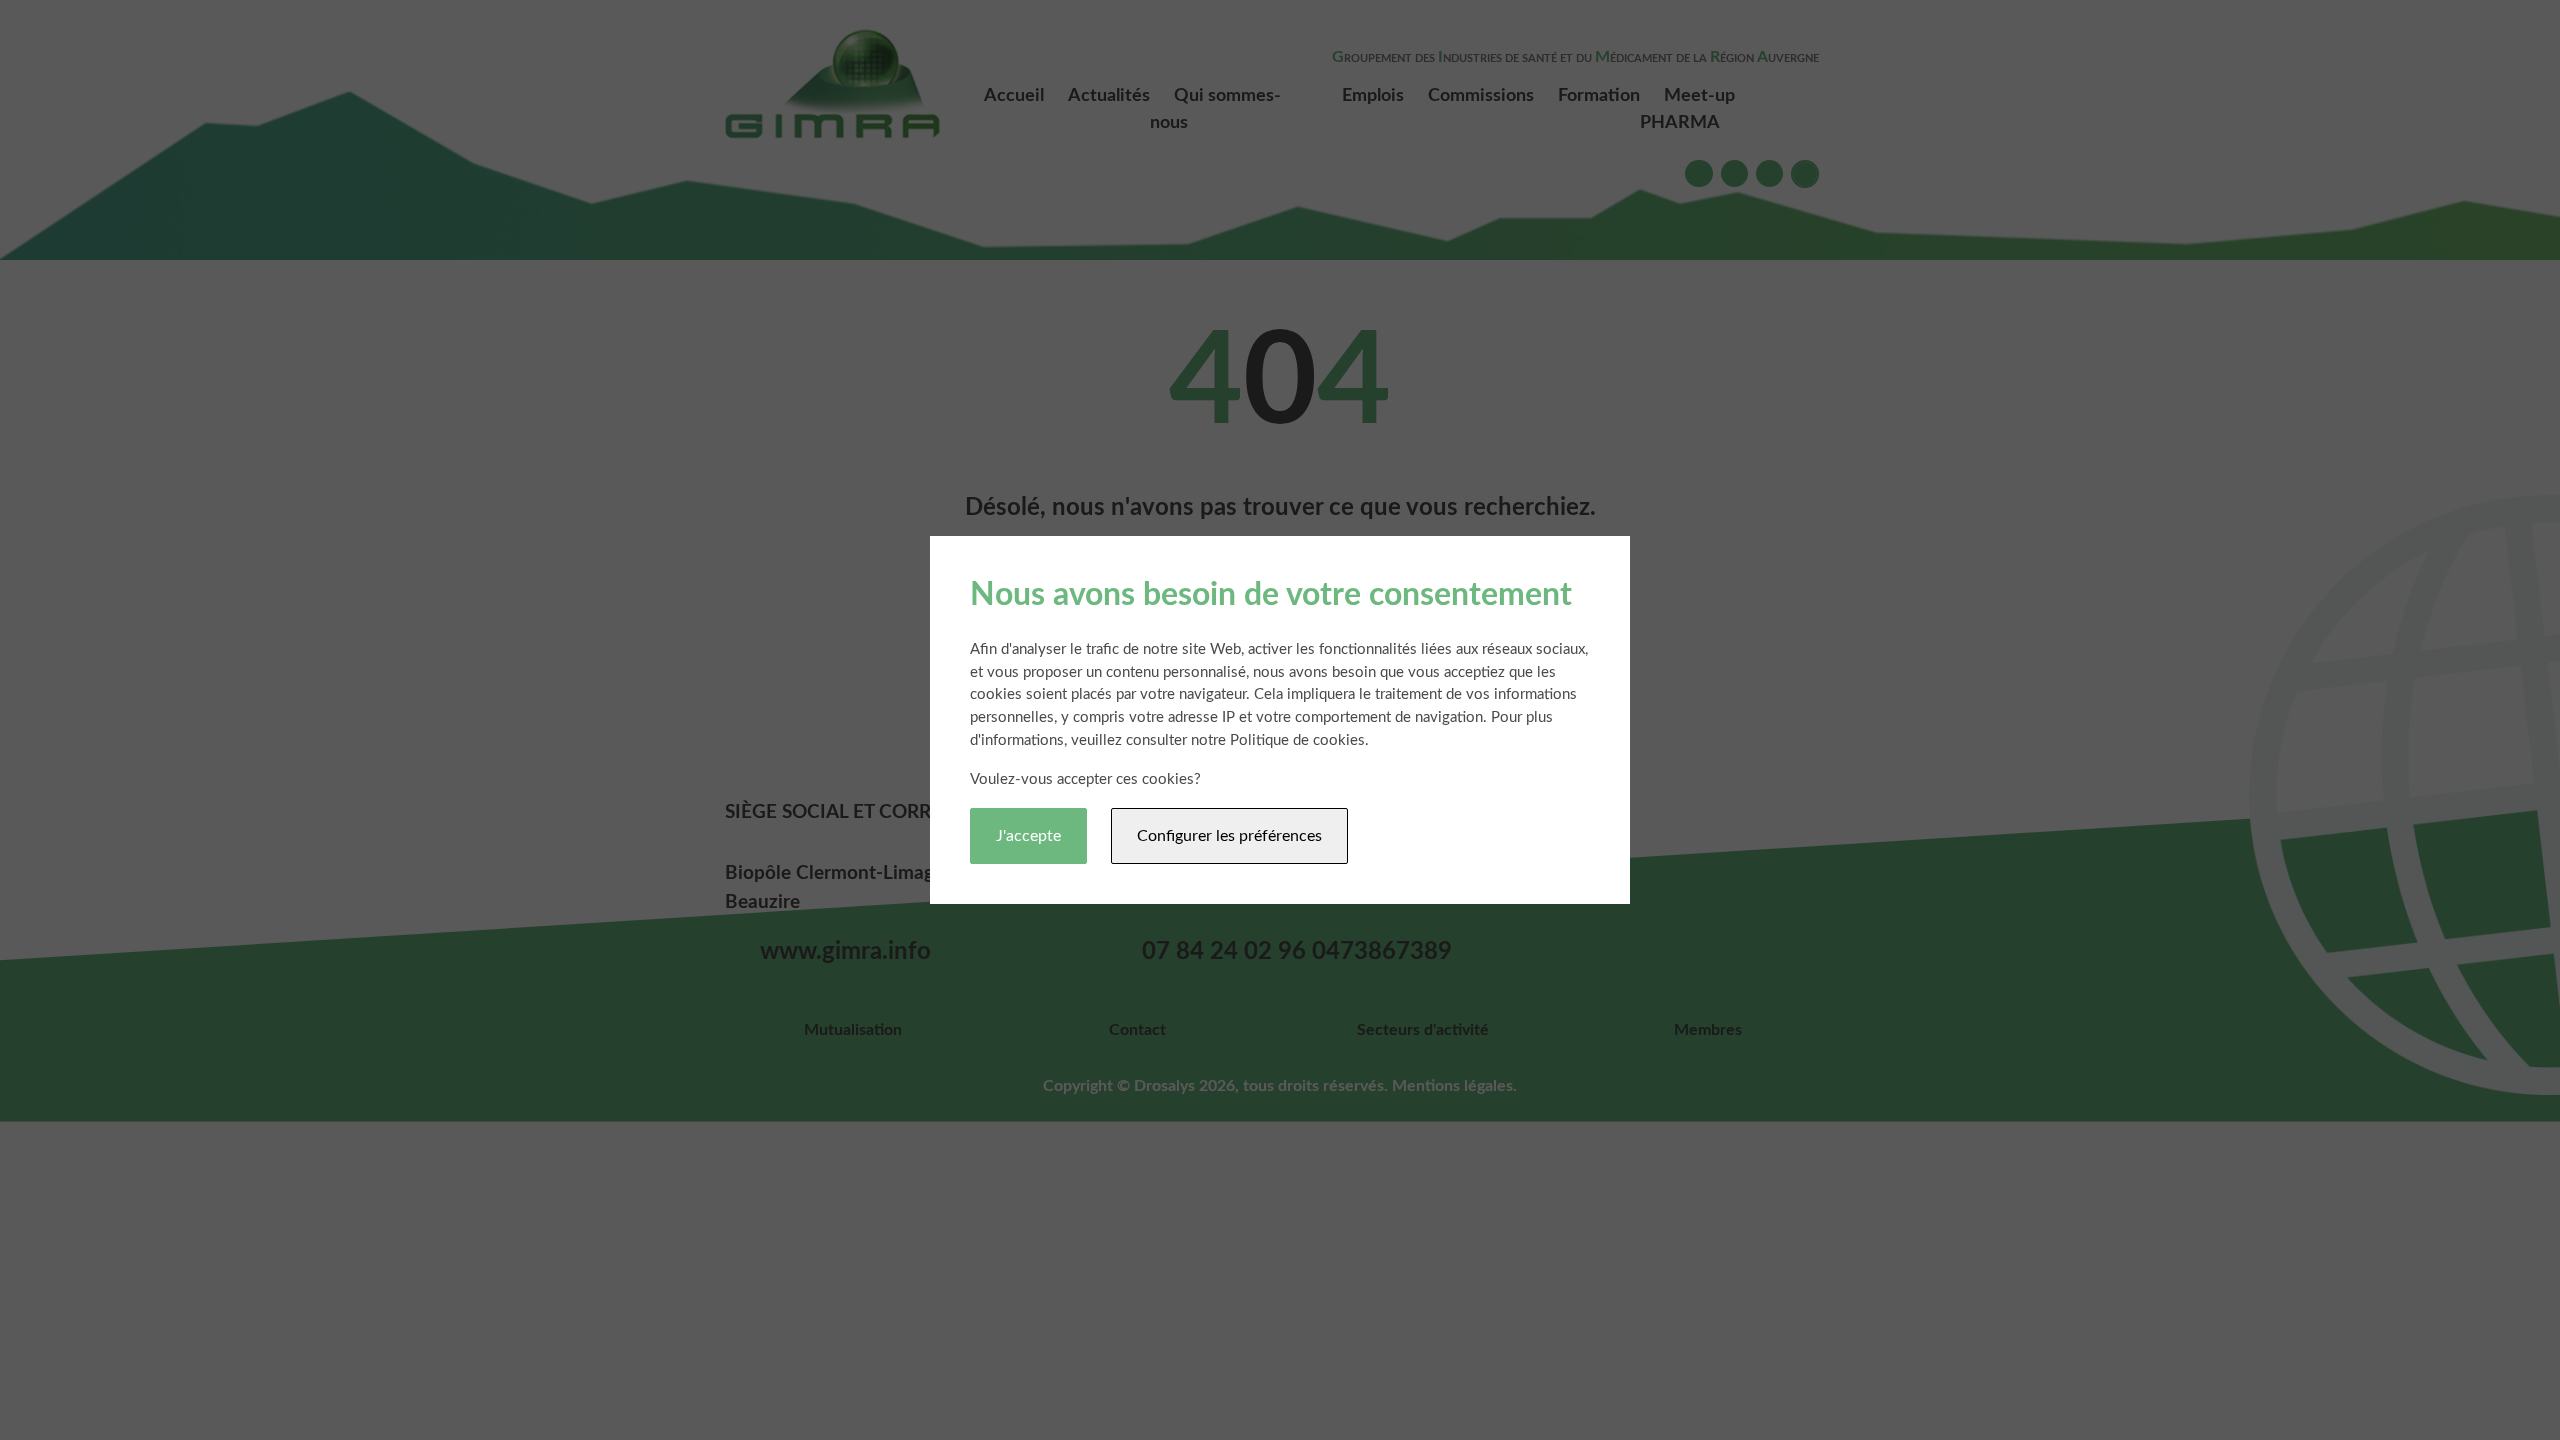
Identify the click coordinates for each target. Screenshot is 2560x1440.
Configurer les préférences (1229, 836)
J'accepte (1028, 836)
